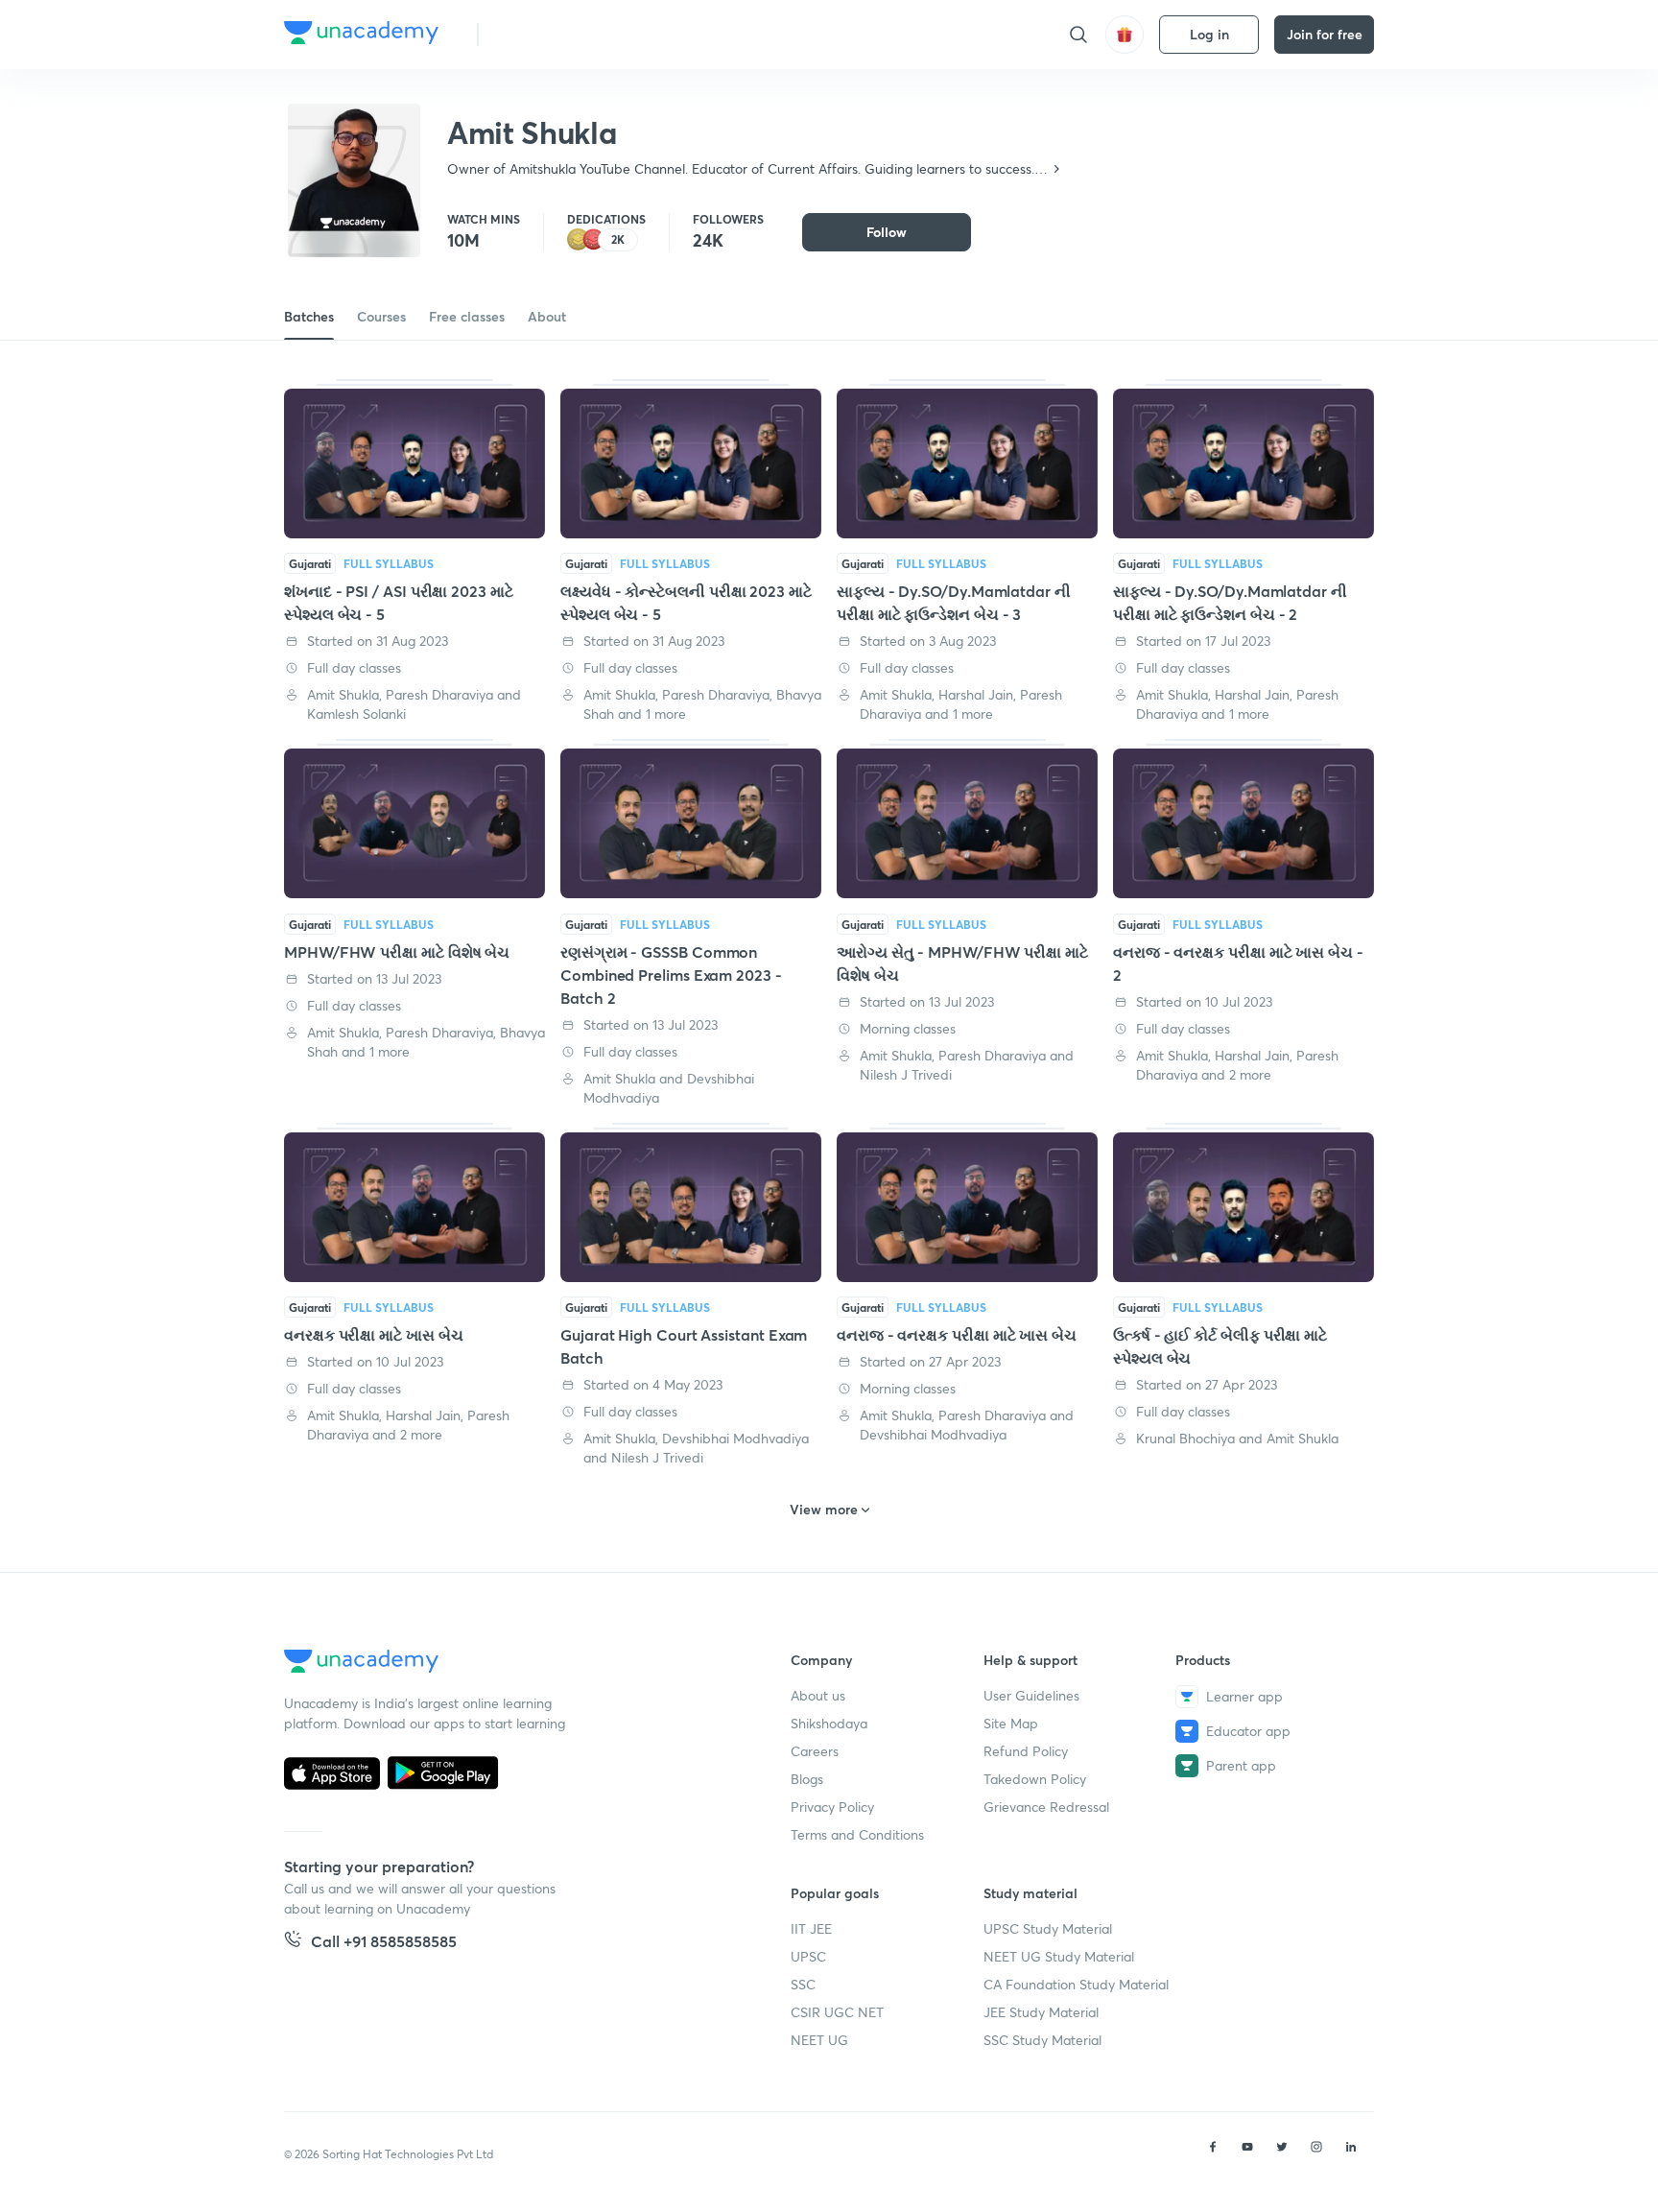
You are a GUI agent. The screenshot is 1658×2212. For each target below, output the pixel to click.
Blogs (807, 1779)
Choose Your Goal (578, 34)
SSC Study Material (1042, 2040)
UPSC (808, 1956)
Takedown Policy (1035, 1779)
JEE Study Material (1041, 2012)
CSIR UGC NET (837, 2012)
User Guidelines (1031, 1695)
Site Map (1011, 1723)
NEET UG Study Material (1059, 1956)
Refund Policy (1026, 1751)
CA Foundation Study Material (1076, 1984)
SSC (803, 1984)
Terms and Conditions (857, 1834)
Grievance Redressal (1046, 1807)
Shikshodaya (829, 1723)
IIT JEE (811, 1928)
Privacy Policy (832, 1807)
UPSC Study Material (1048, 1928)
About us (818, 1695)
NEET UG (819, 2040)
